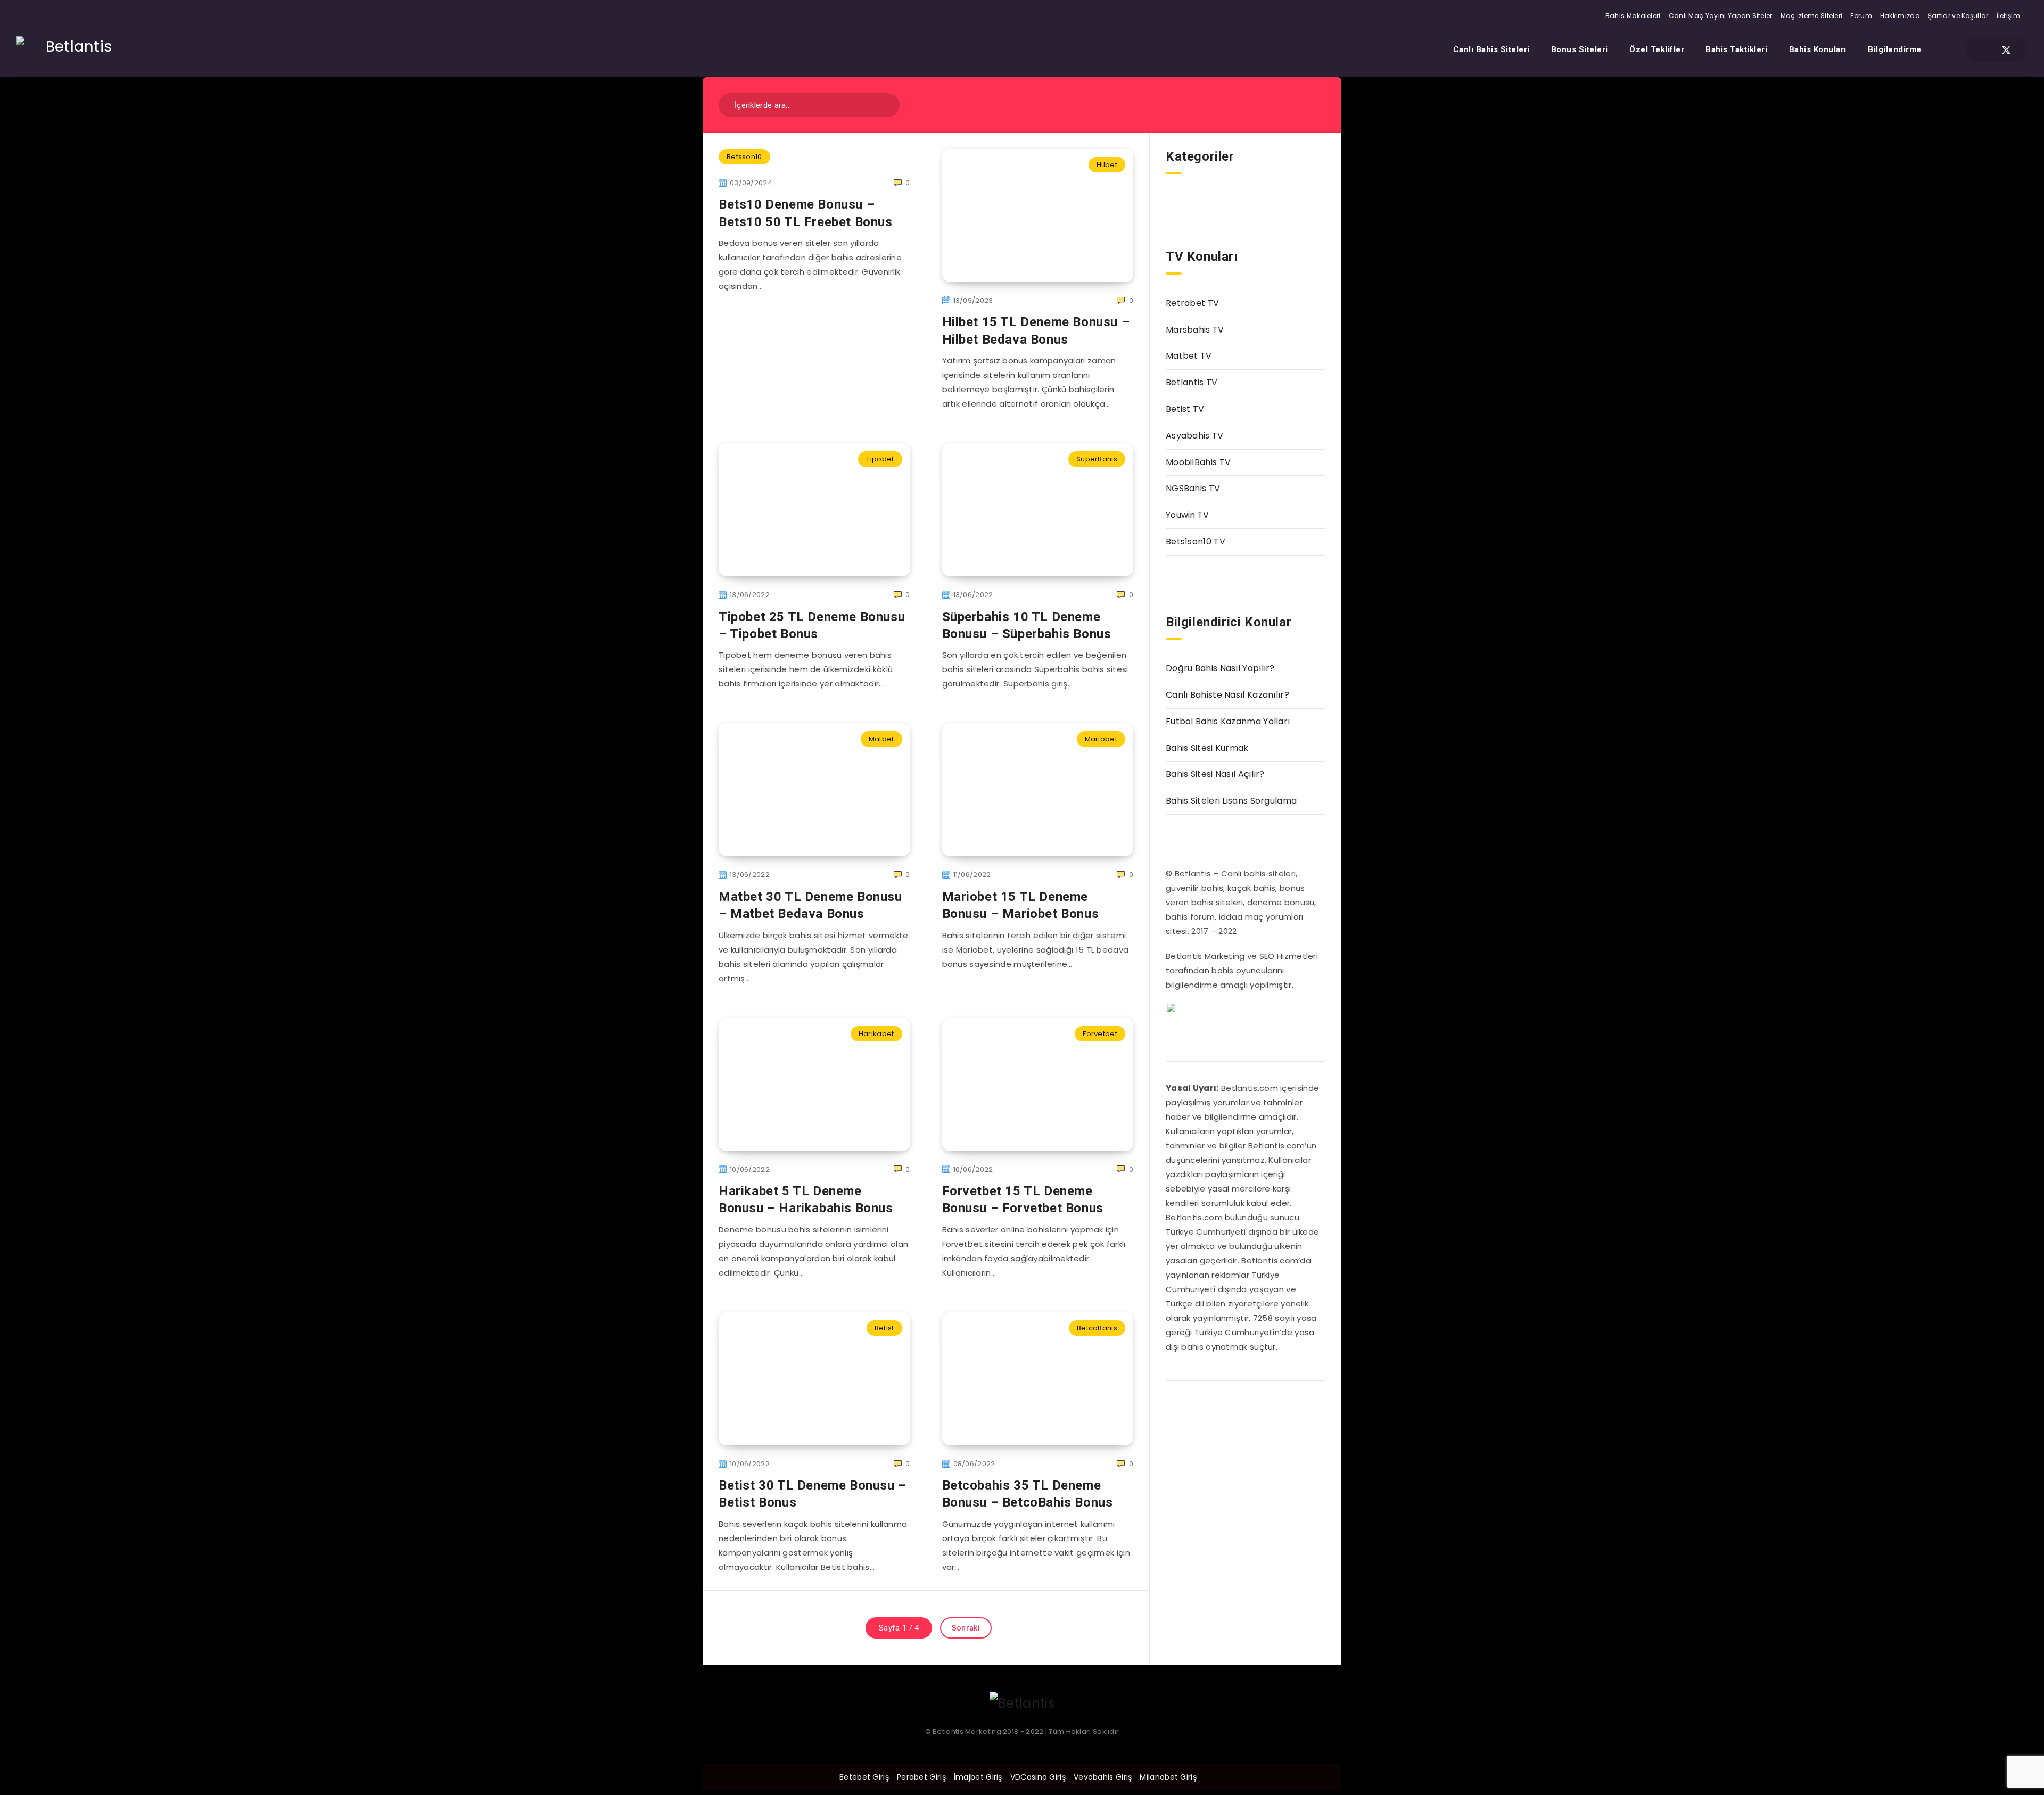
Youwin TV (1188, 515)
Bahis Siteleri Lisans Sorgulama (1231, 801)
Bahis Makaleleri (1633, 16)
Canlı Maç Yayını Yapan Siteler (1721, 16)
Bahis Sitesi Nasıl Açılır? (1215, 774)
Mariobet (1101, 739)
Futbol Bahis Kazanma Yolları (1228, 721)
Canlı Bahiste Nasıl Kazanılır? (1227, 695)
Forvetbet (1100, 1034)
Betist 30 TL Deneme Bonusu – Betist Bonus (813, 1494)
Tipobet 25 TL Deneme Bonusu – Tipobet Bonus (812, 625)
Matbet (881, 739)
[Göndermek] (884, 104)
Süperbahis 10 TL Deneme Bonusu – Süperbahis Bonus (1027, 625)
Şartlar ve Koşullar (1958, 16)
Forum (1861, 16)
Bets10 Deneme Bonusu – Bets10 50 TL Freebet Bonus (806, 213)
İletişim (2008, 16)
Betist (884, 1328)
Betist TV (1185, 409)
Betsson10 (744, 157)
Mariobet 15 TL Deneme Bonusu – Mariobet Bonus (1021, 905)
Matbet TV (1189, 356)
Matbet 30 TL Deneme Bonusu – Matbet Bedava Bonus (810, 905)
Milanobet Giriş (1168, 1777)
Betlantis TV (1192, 382)
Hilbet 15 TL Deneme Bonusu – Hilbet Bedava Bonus (1036, 330)
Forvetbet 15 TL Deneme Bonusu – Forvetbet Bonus (1023, 1200)
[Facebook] (1987, 49)
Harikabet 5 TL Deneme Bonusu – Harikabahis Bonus (806, 1200)
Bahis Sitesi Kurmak (1207, 748)
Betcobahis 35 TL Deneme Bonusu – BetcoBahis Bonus (1028, 1494)
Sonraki (966, 1628)
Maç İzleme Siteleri (1812, 16)
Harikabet (876, 1034)
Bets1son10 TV (1196, 541)
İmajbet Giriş (978, 1777)
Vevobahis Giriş (1103, 1777)
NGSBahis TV (1193, 488)
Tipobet (880, 459)
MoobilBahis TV (1198, 462)
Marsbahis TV (1195, 330)
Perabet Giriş (921, 1777)
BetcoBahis (1097, 1328)
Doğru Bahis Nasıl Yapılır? (1220, 668)
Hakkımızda (1900, 16)
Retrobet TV (1192, 303)
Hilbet (1107, 165)
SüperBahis (1097, 459)
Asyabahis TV (1195, 436)
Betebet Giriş (864, 1777)
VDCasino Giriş (1038, 1777)
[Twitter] (2006, 49)
